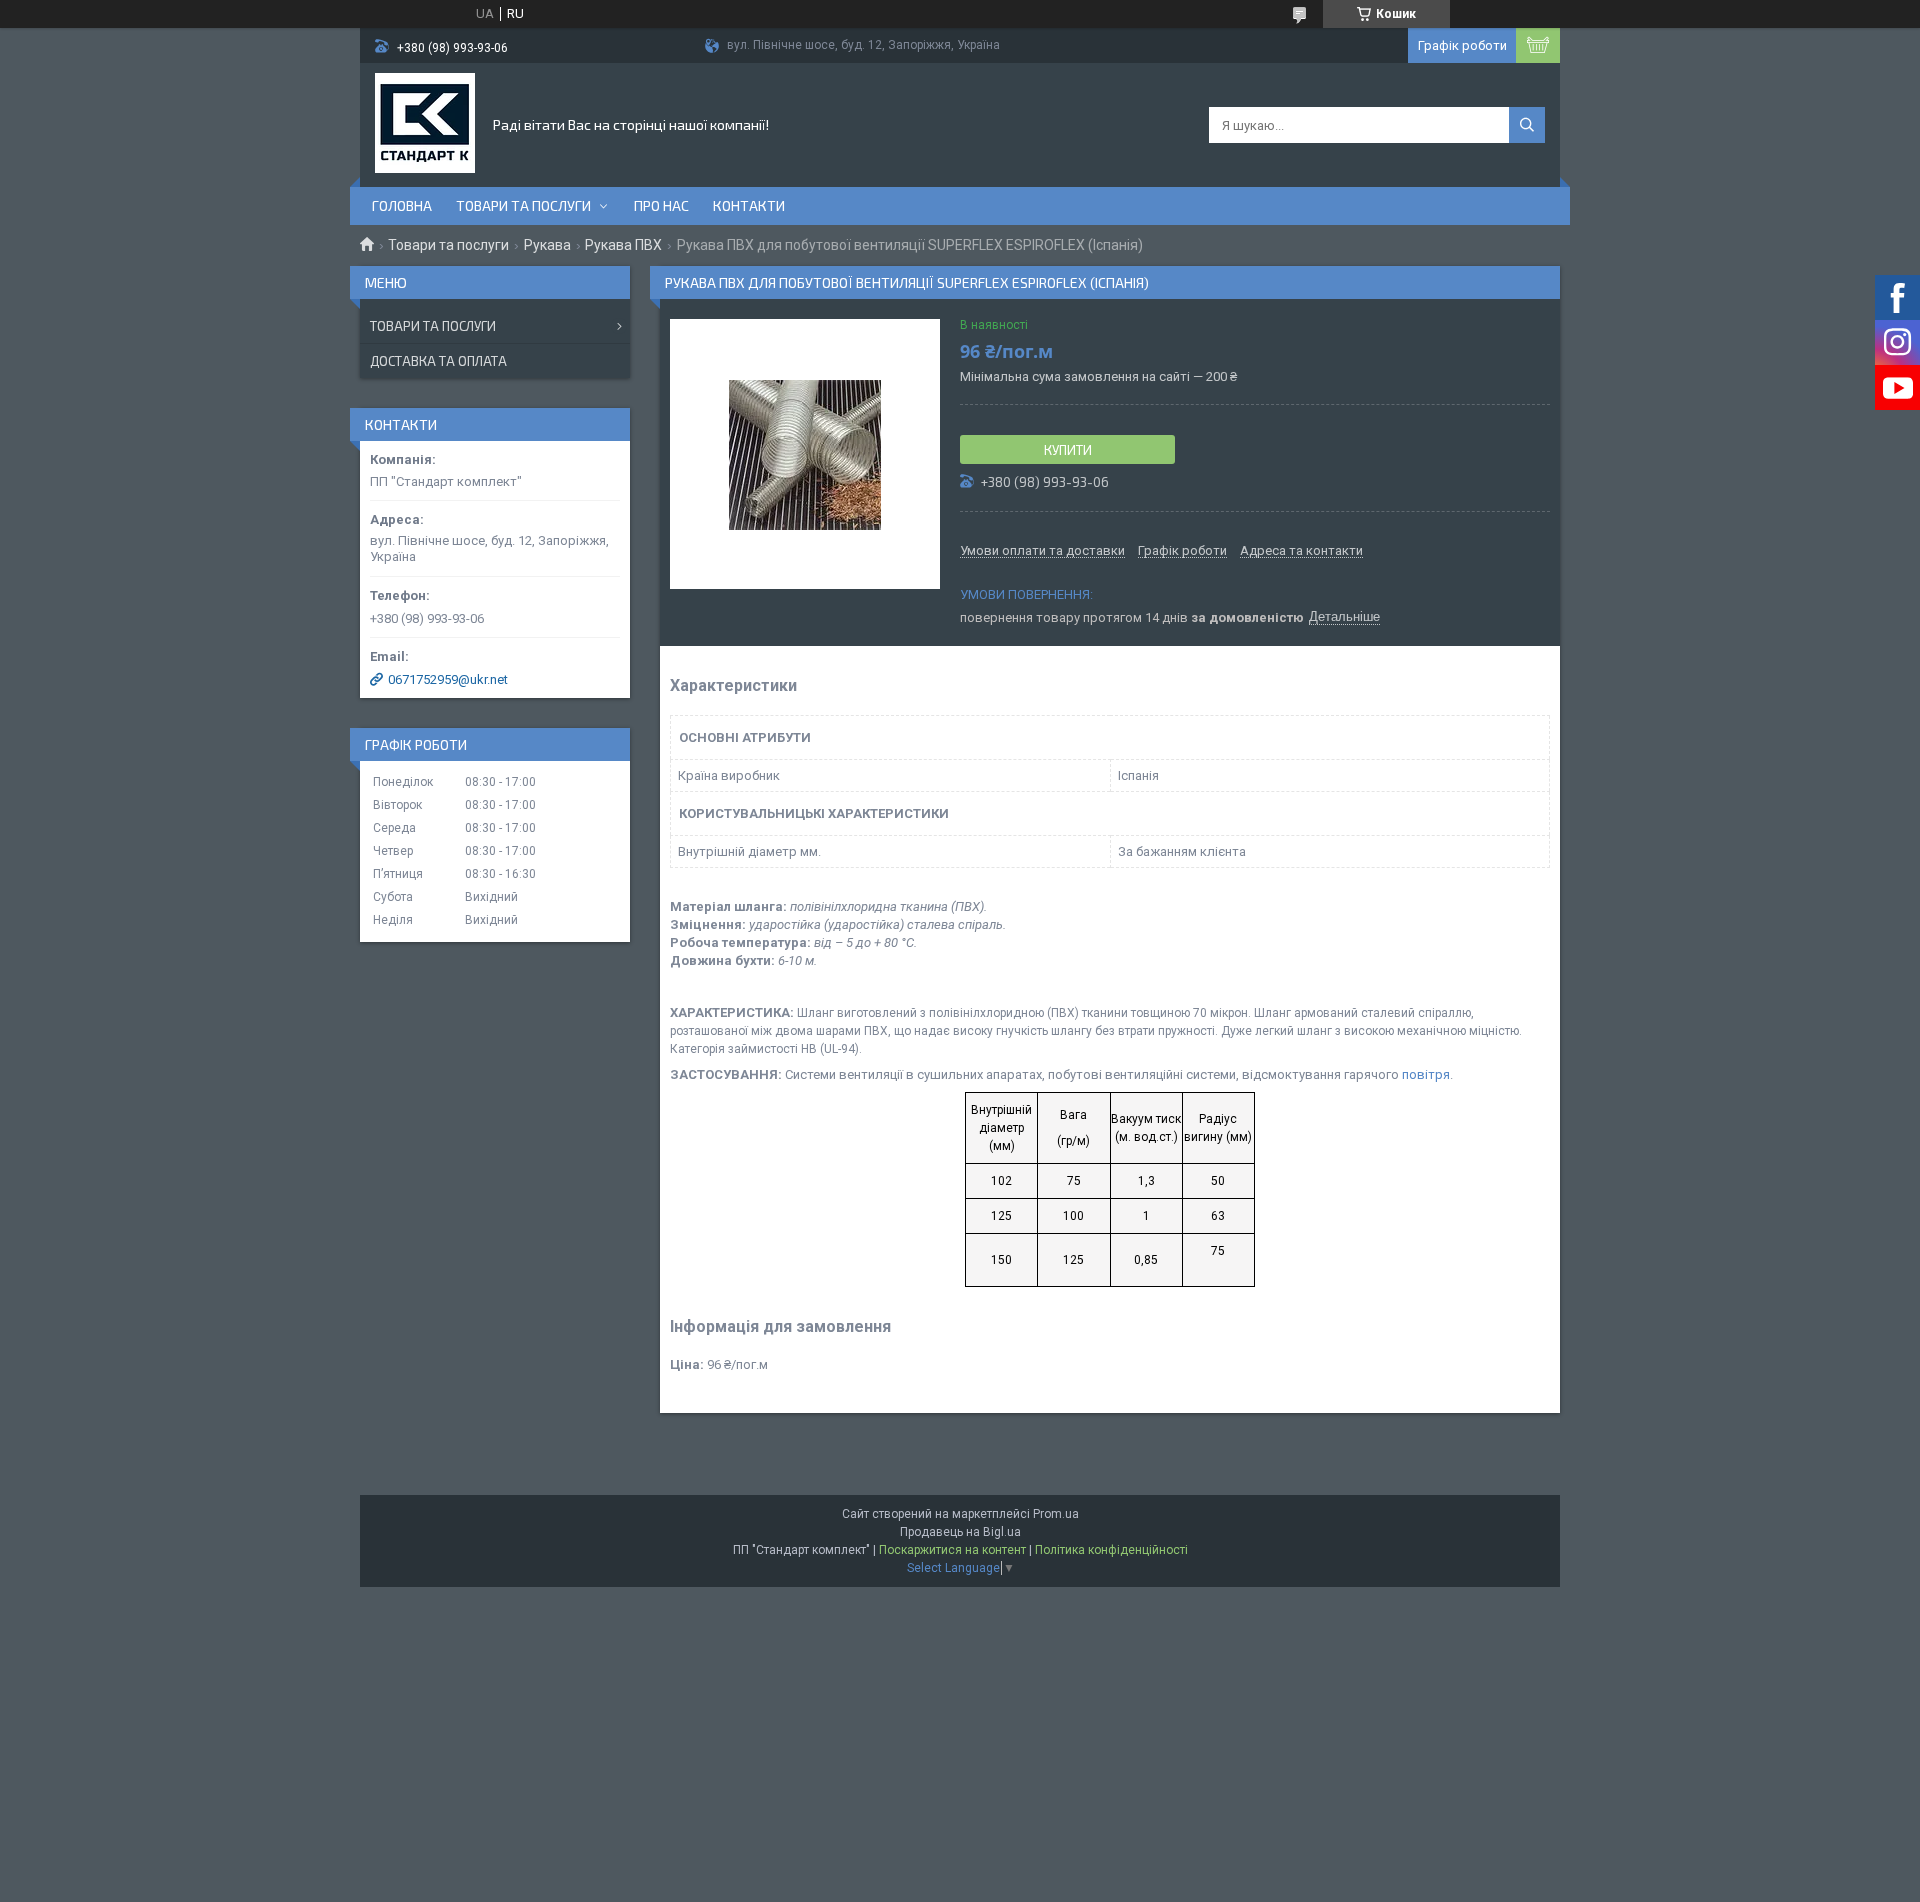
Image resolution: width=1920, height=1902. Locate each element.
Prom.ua (1056, 1514)
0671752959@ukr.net (448, 679)
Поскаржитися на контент (952, 1550)
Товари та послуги (523, 205)
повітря (1426, 1074)
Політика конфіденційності (1111, 1550)
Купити (1068, 450)
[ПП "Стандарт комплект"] (425, 123)
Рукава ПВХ (623, 245)
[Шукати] (1527, 125)
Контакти (749, 205)
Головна (402, 205)
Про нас (661, 205)
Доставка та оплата (438, 361)
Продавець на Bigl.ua (960, 1532)
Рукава (547, 245)
